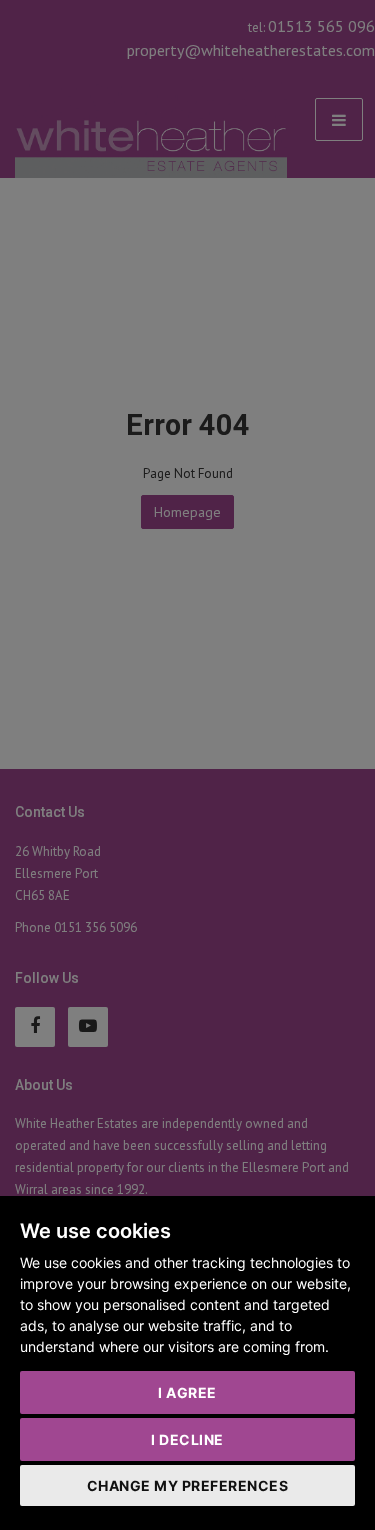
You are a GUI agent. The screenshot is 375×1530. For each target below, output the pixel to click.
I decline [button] (187, 1439)
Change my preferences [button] (188, 1485)
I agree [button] (187, 1392)
